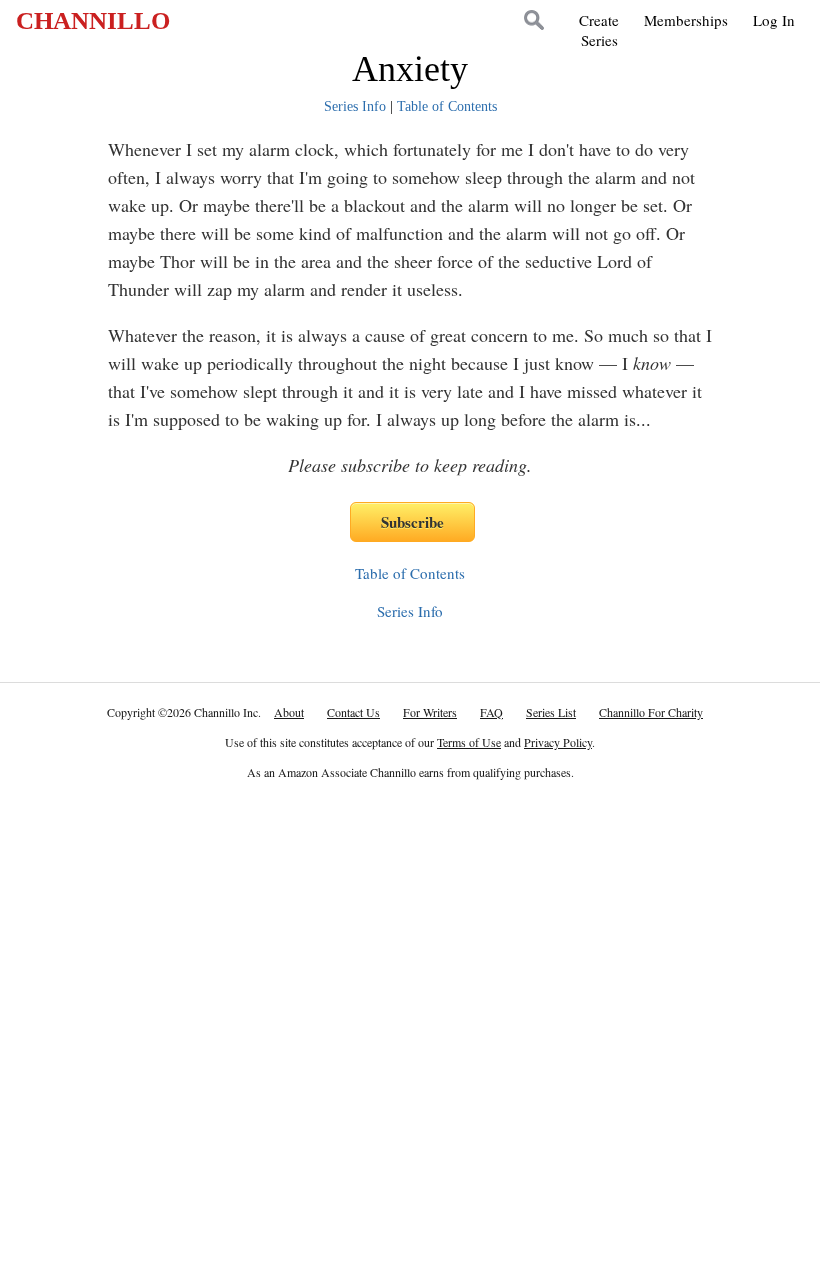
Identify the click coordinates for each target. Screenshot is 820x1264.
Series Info (355, 106)
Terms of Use (469, 742)
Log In (774, 20)
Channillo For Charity (651, 712)
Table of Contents (447, 106)
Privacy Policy (558, 742)
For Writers (430, 712)
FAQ (491, 712)
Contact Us (353, 712)
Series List (551, 712)
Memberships (686, 20)
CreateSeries (599, 30)
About (289, 712)
